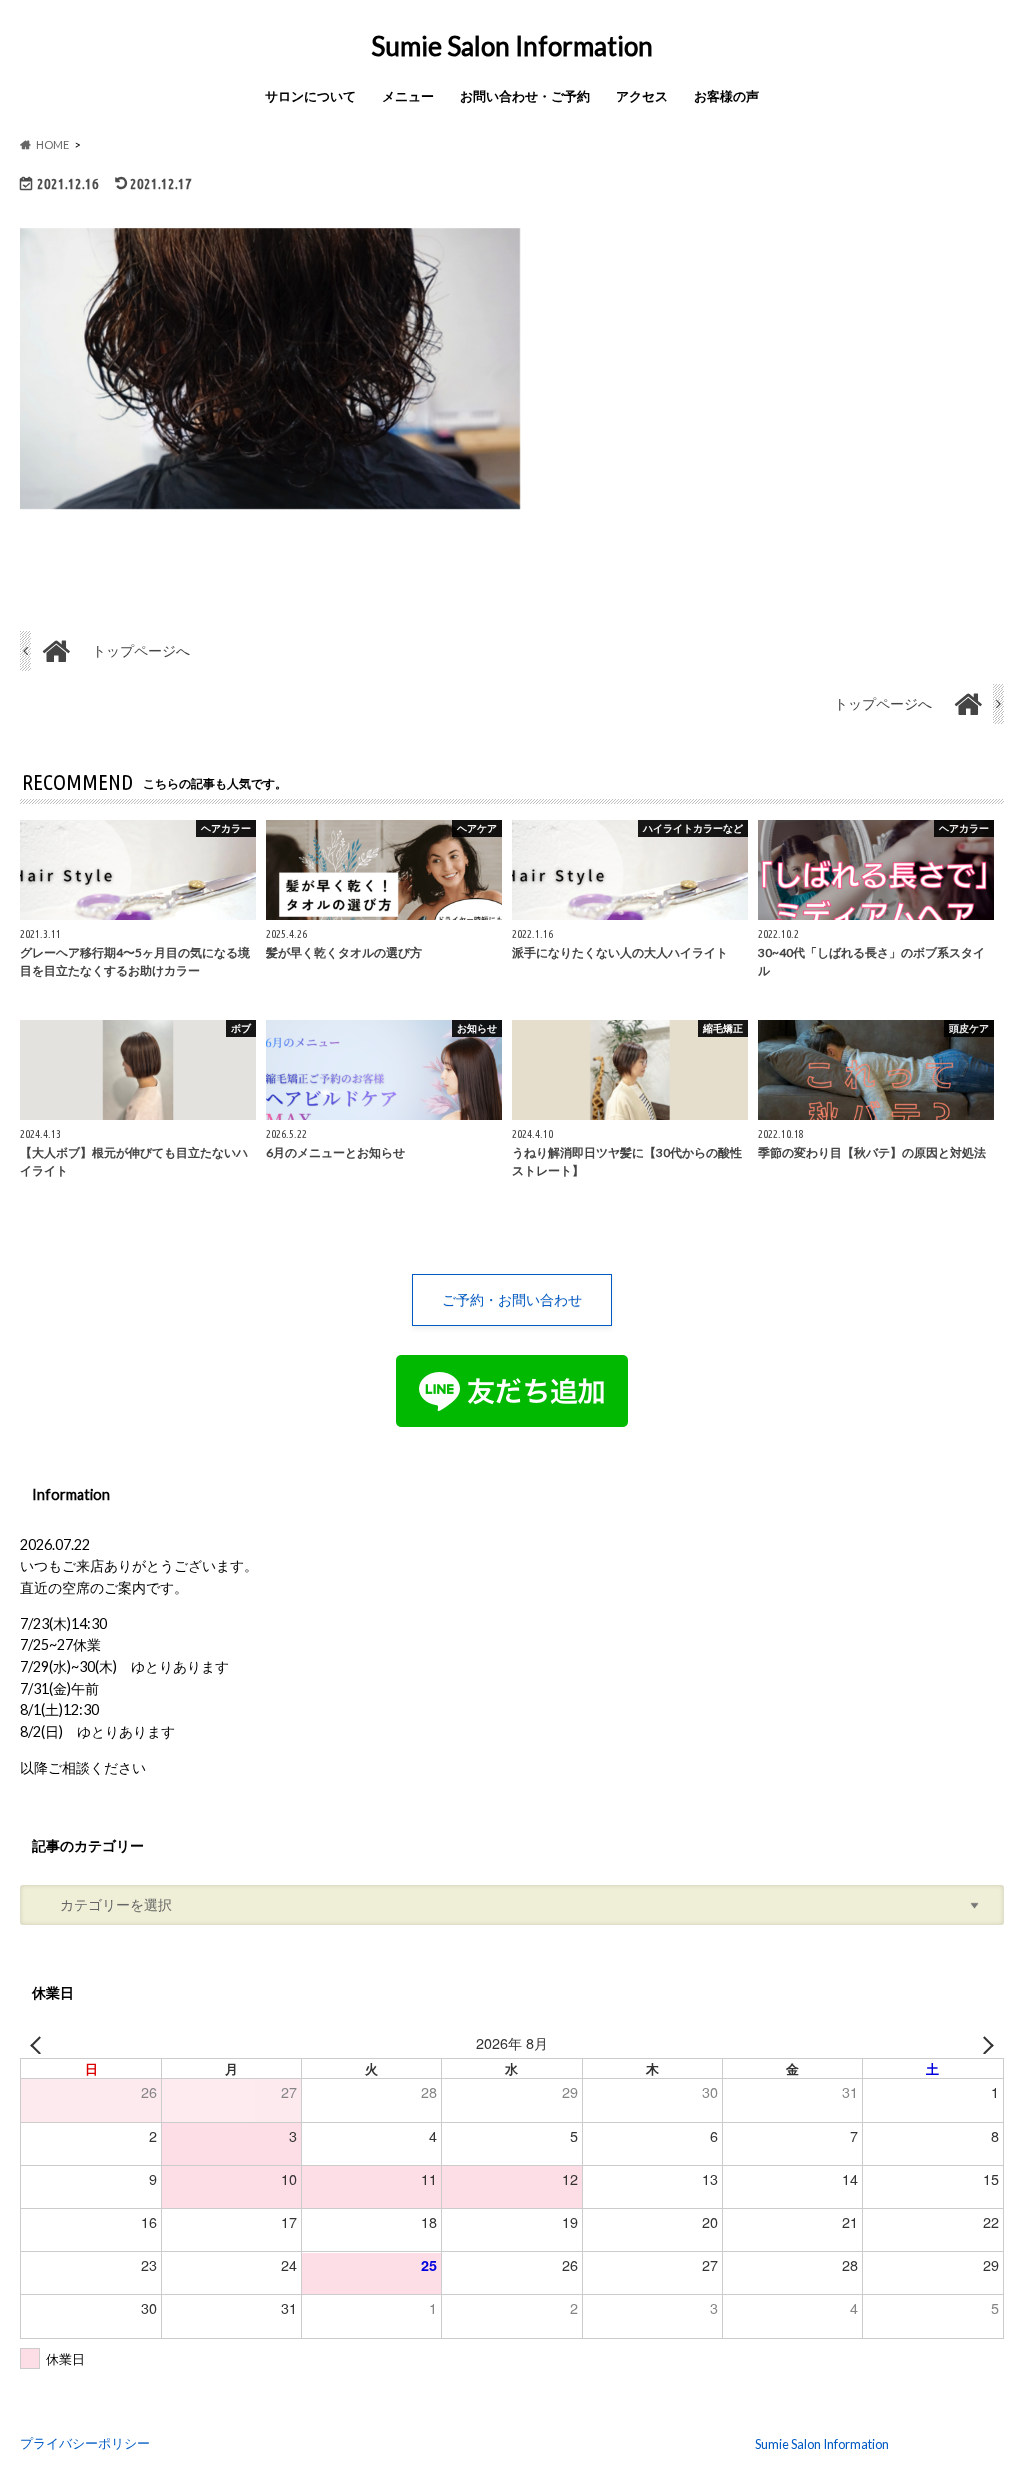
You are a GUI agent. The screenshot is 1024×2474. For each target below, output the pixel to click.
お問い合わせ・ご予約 (525, 96)
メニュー (408, 96)
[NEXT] (985, 2043)
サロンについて (310, 96)
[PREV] (39, 2043)
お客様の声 (726, 96)
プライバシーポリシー (85, 2443)
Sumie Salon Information (512, 46)
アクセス (642, 96)
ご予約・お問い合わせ (512, 1299)
